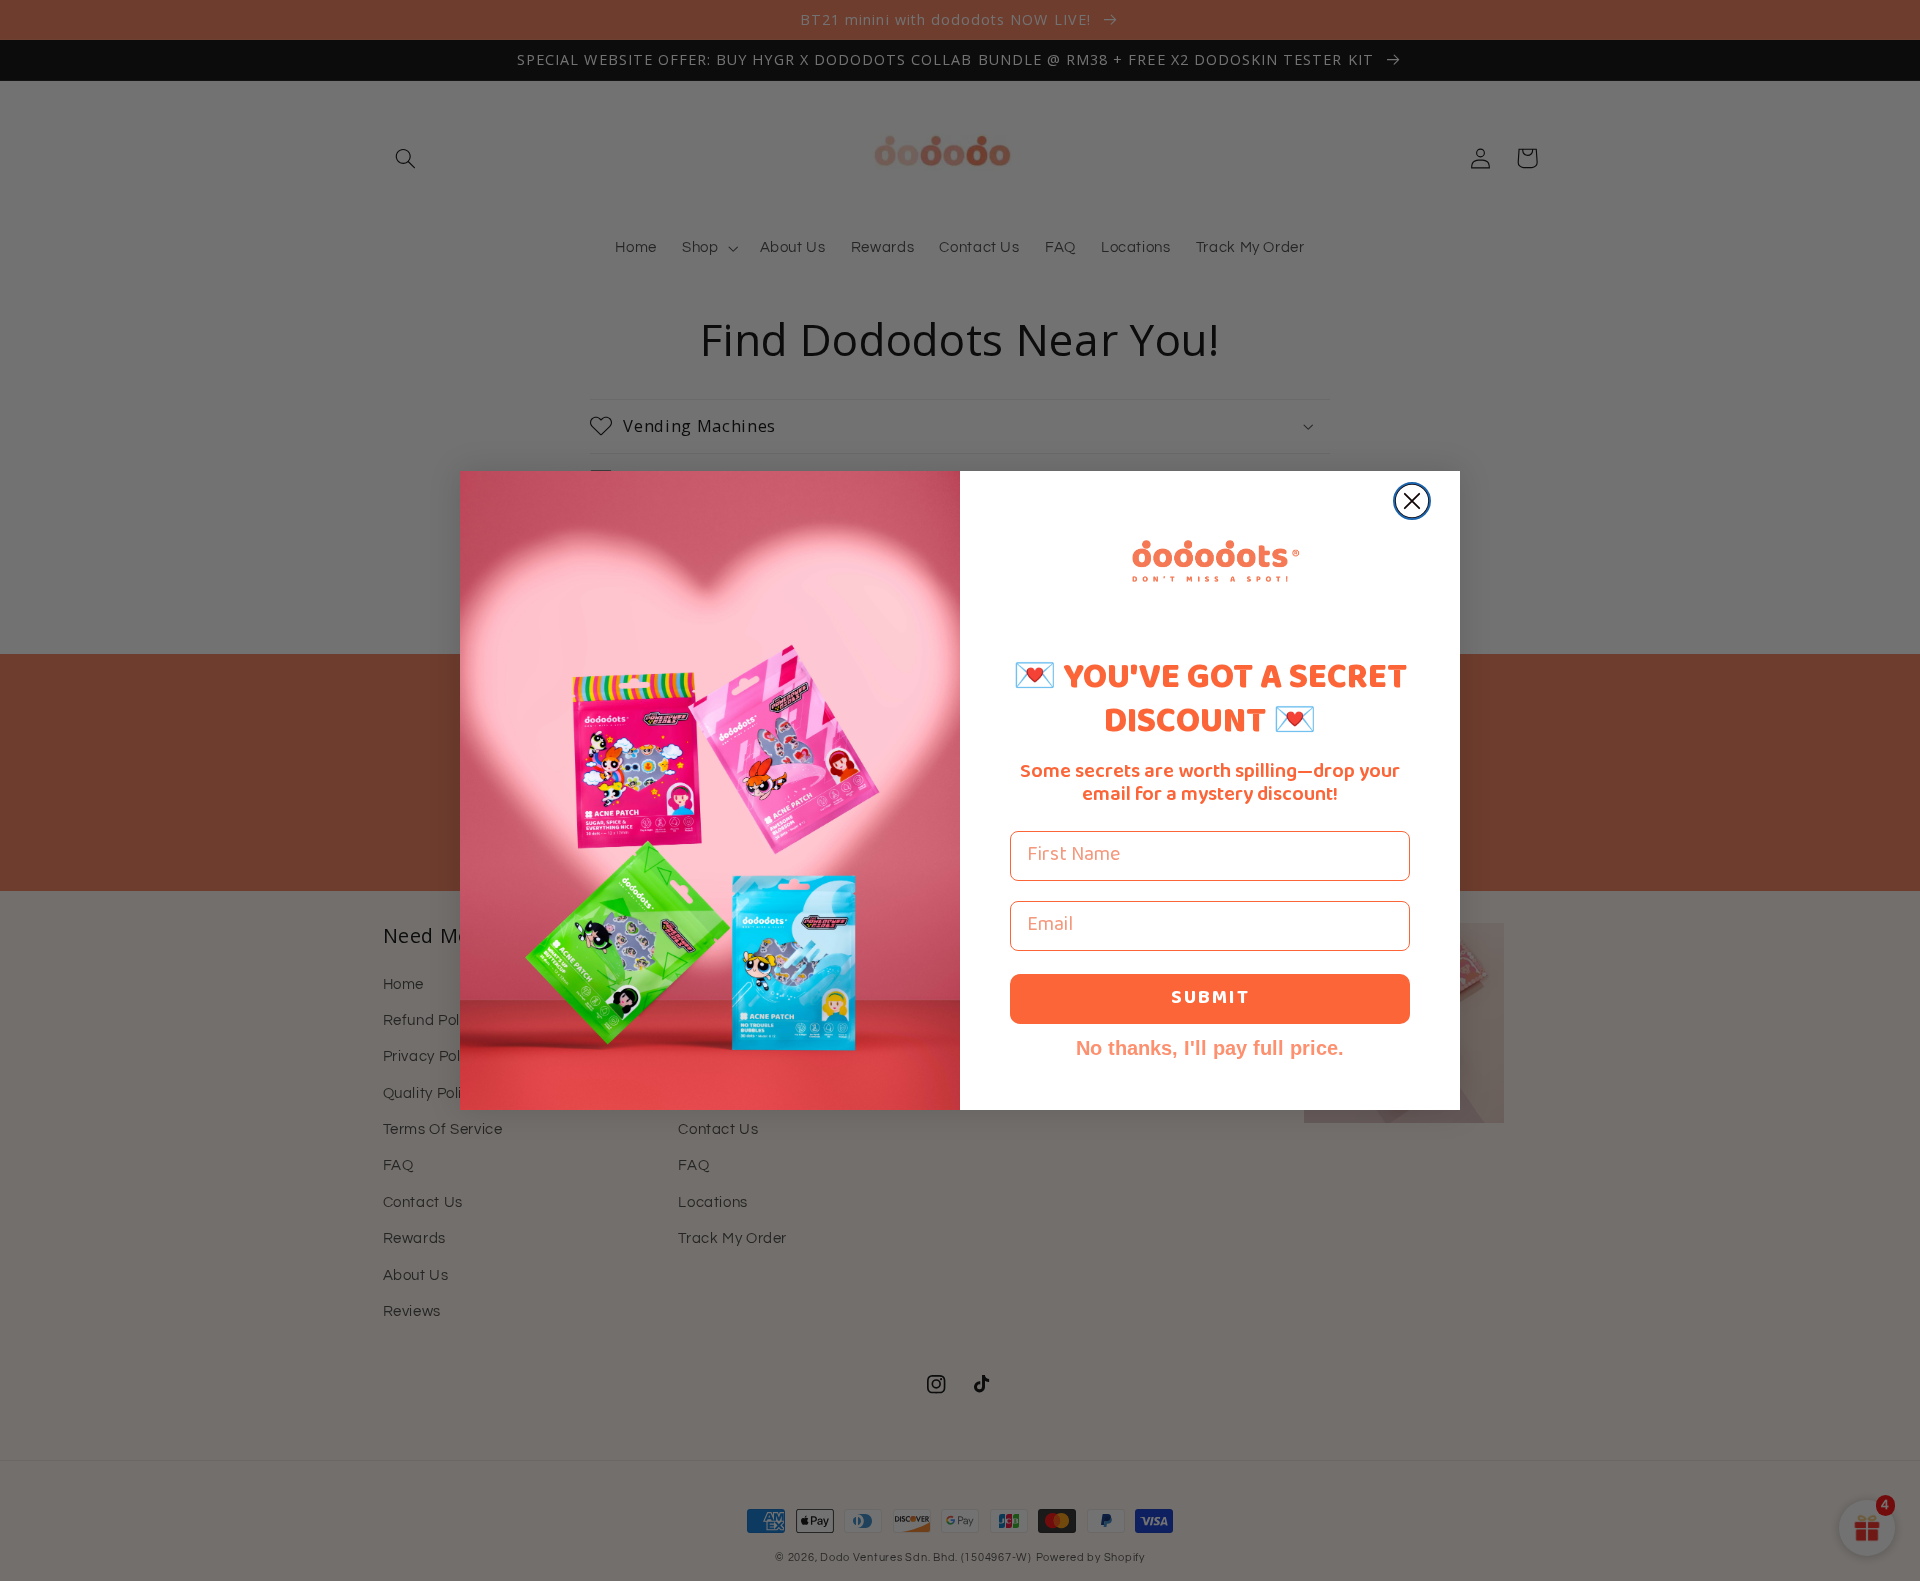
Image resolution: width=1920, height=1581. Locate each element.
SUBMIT (1210, 998)
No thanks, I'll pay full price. (1210, 1048)
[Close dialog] (1412, 501)
